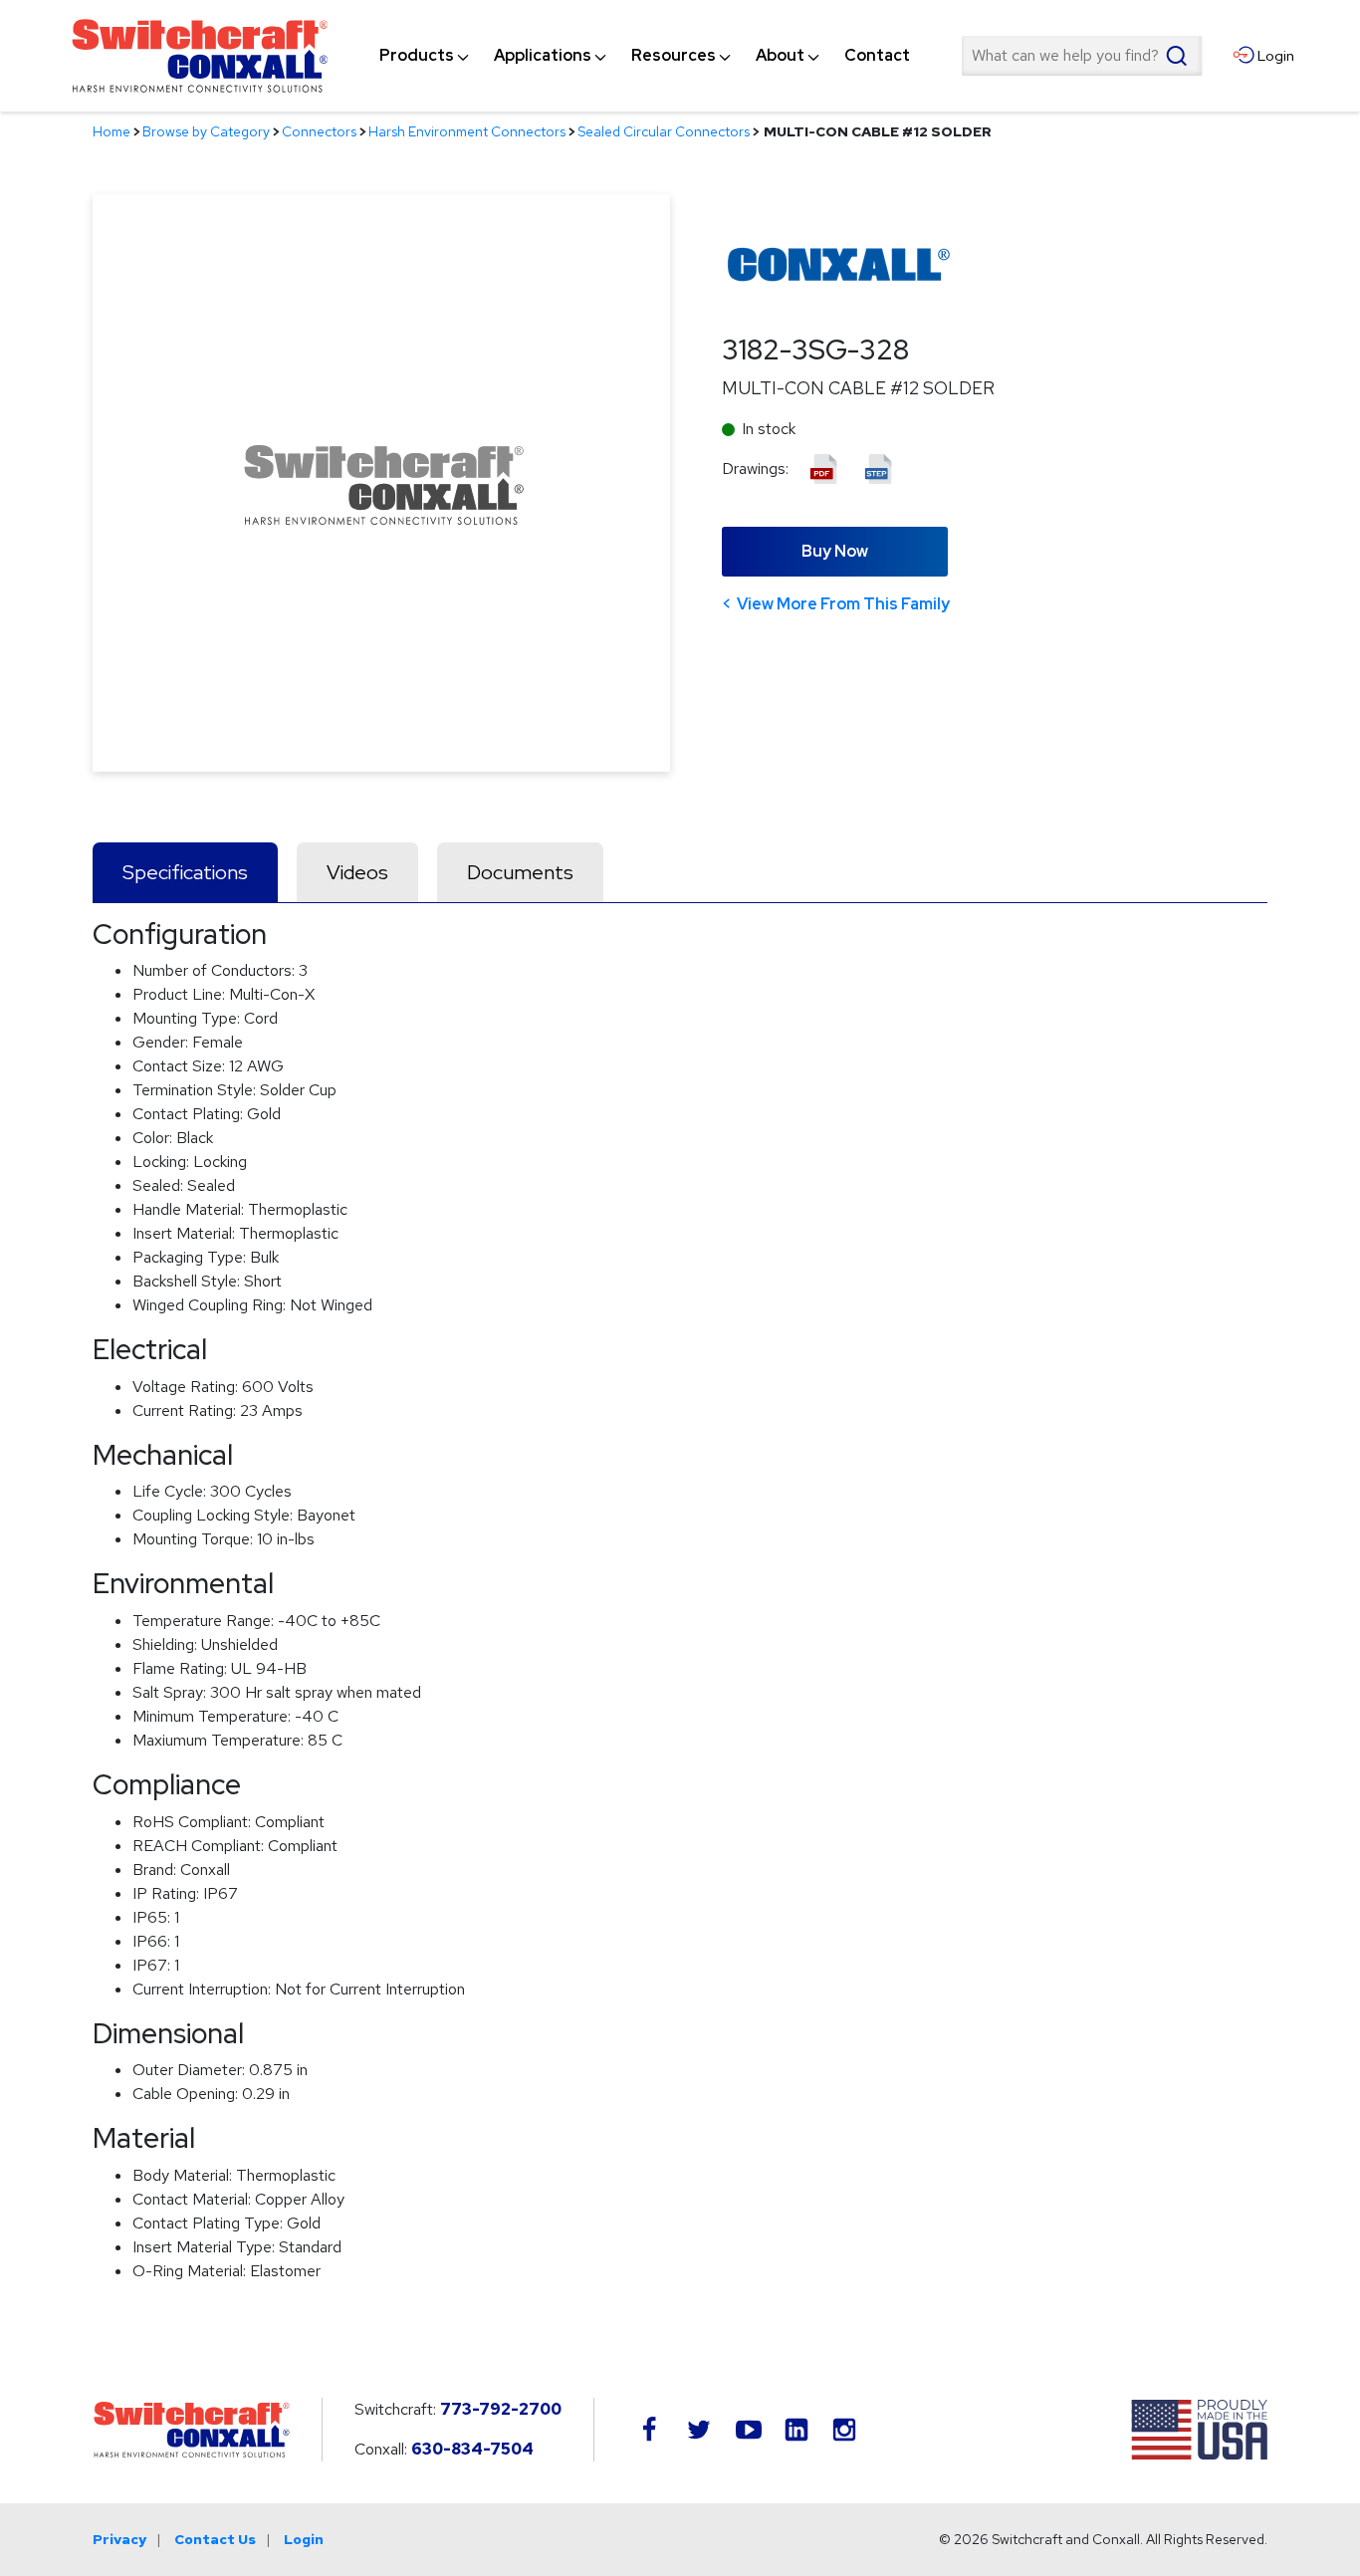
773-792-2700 (501, 2409)
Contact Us (215, 2539)
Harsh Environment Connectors (467, 131)
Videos (357, 872)
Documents (520, 872)
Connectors (319, 131)
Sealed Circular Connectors (664, 131)
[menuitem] (417, 56)
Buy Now (835, 551)
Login (304, 2539)
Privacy (119, 2539)
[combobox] (1081, 56)
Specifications (185, 872)
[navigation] (645, 56)
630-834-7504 (472, 2449)
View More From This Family (843, 604)
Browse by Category (206, 131)
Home (112, 131)
